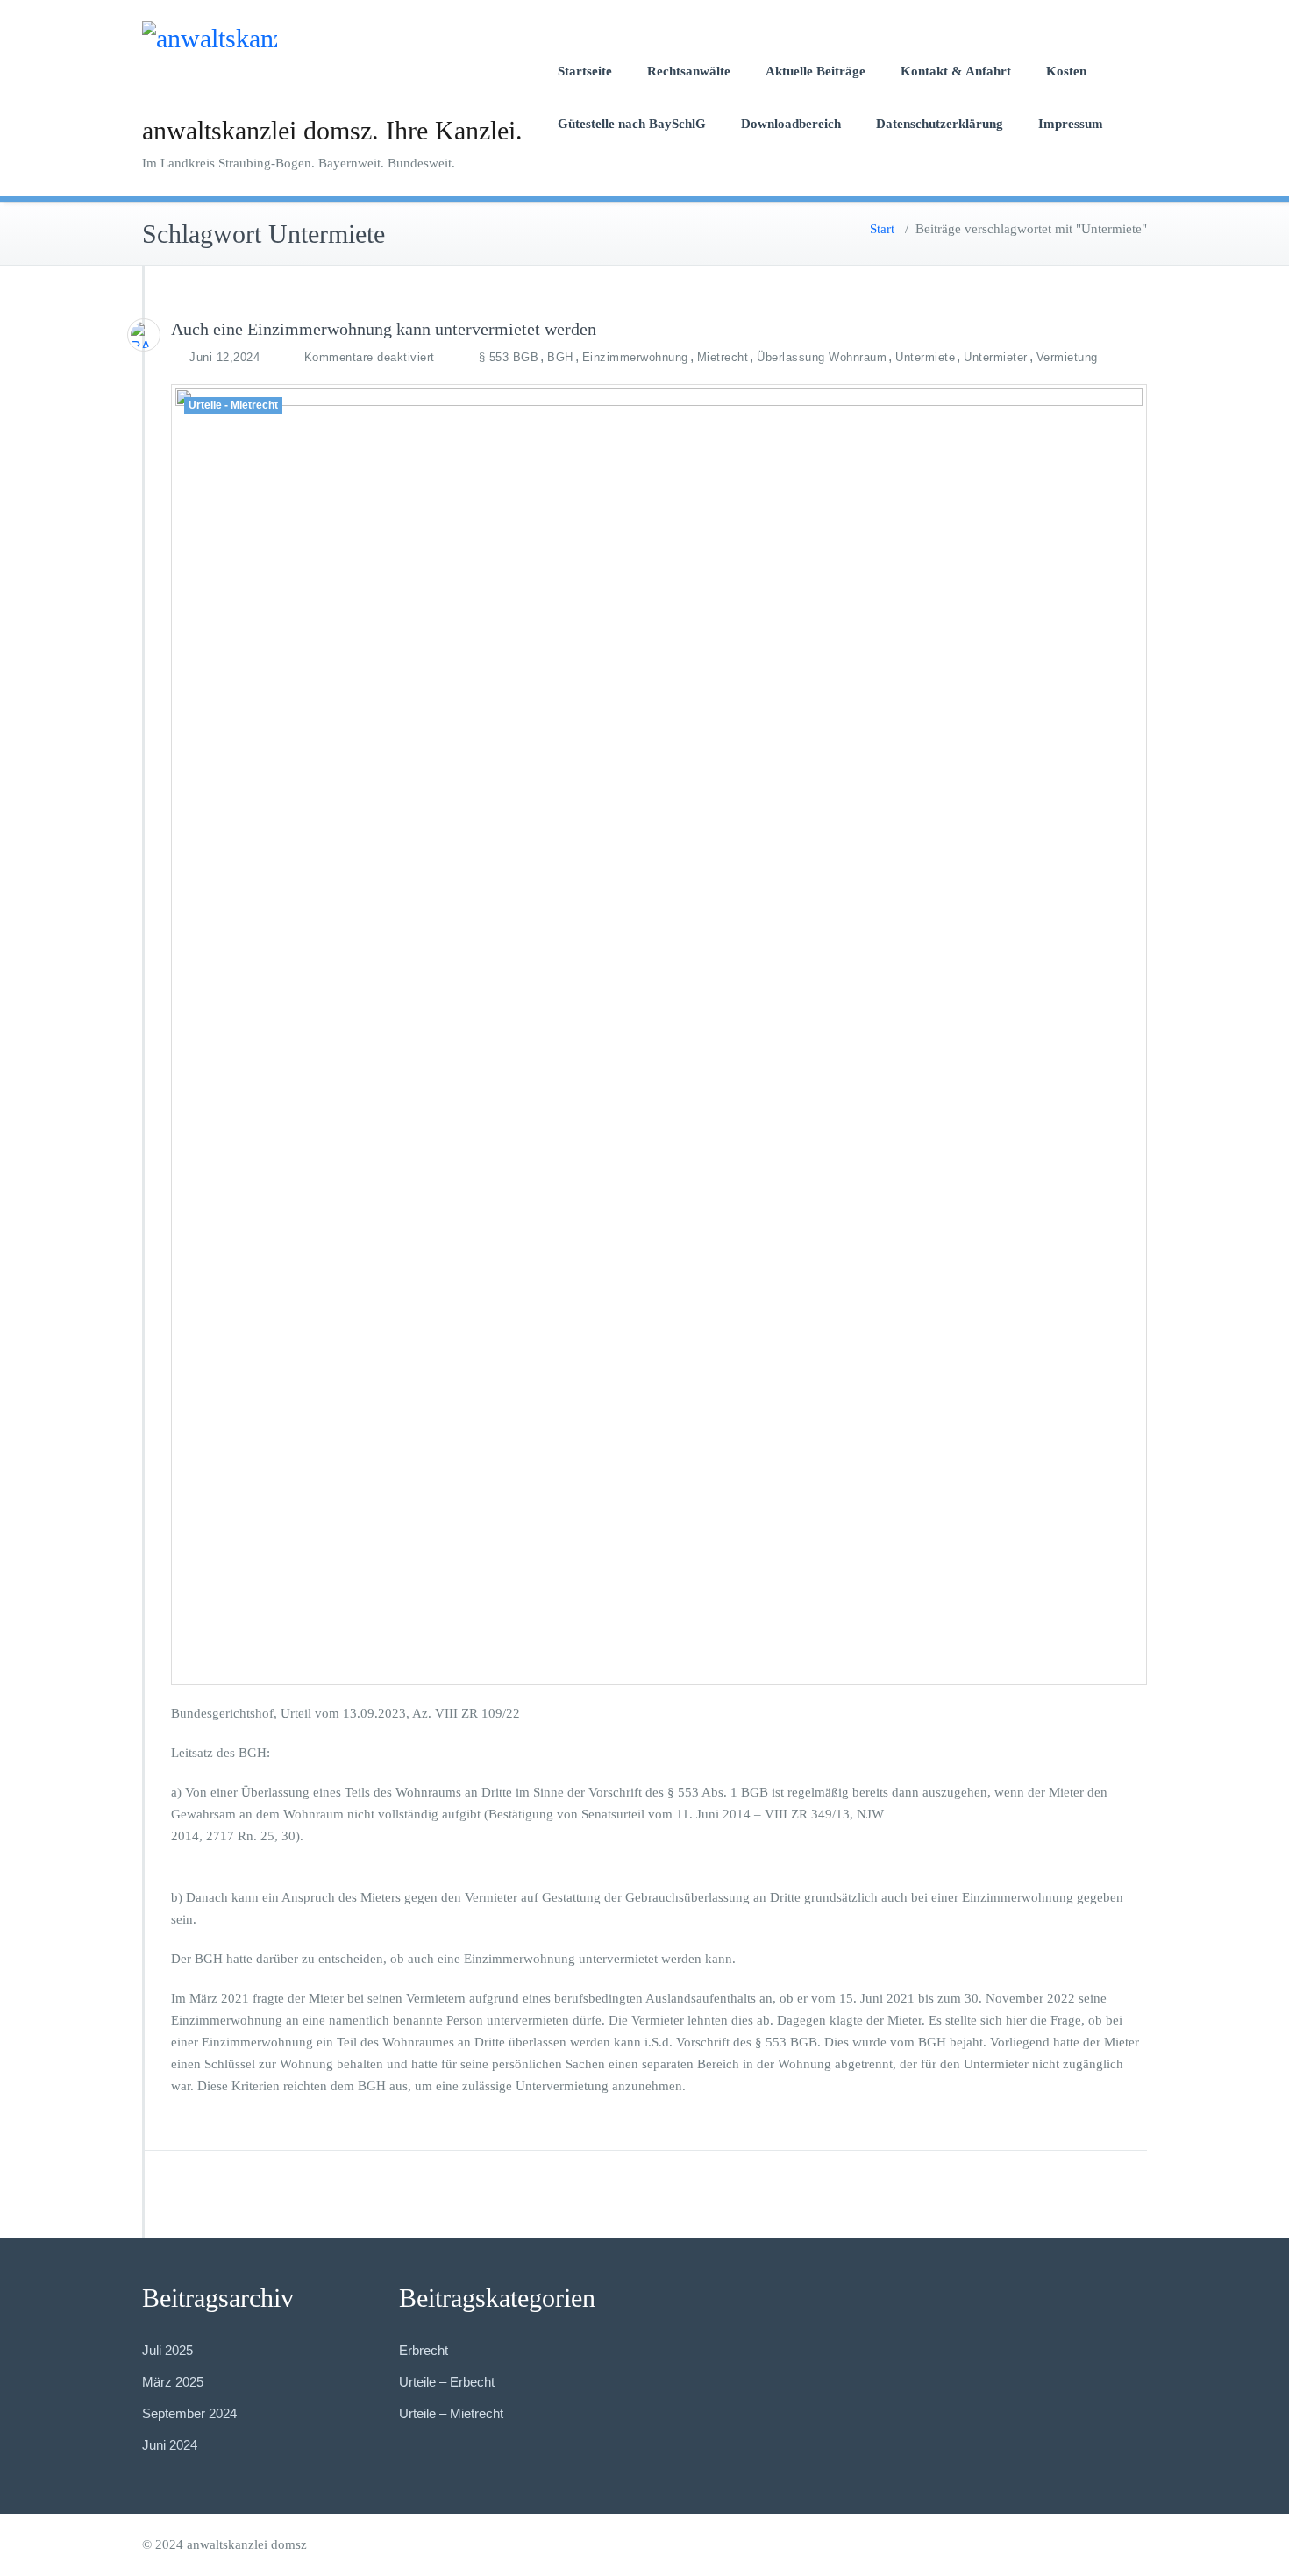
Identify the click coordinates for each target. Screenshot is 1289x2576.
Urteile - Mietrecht (233, 405)
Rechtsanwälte (689, 71)
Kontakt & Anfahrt (956, 71)
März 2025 (173, 2382)
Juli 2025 (167, 2350)
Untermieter (996, 357)
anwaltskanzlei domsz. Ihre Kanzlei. (332, 130)
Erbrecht (424, 2350)
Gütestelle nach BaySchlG (632, 124)
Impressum (1071, 124)
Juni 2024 (170, 2445)
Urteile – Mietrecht (451, 2413)
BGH (560, 357)
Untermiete (925, 357)
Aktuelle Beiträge (815, 71)
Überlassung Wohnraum (822, 357)
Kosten (1066, 71)
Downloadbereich (791, 124)
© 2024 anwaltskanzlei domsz (224, 2544)
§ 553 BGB (509, 357)
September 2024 (189, 2413)
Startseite (585, 71)
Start (882, 229)
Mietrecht (723, 357)
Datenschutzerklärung (940, 124)
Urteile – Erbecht (447, 2382)
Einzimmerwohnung (635, 357)
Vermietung (1067, 357)
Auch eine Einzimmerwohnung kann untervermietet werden (384, 329)
